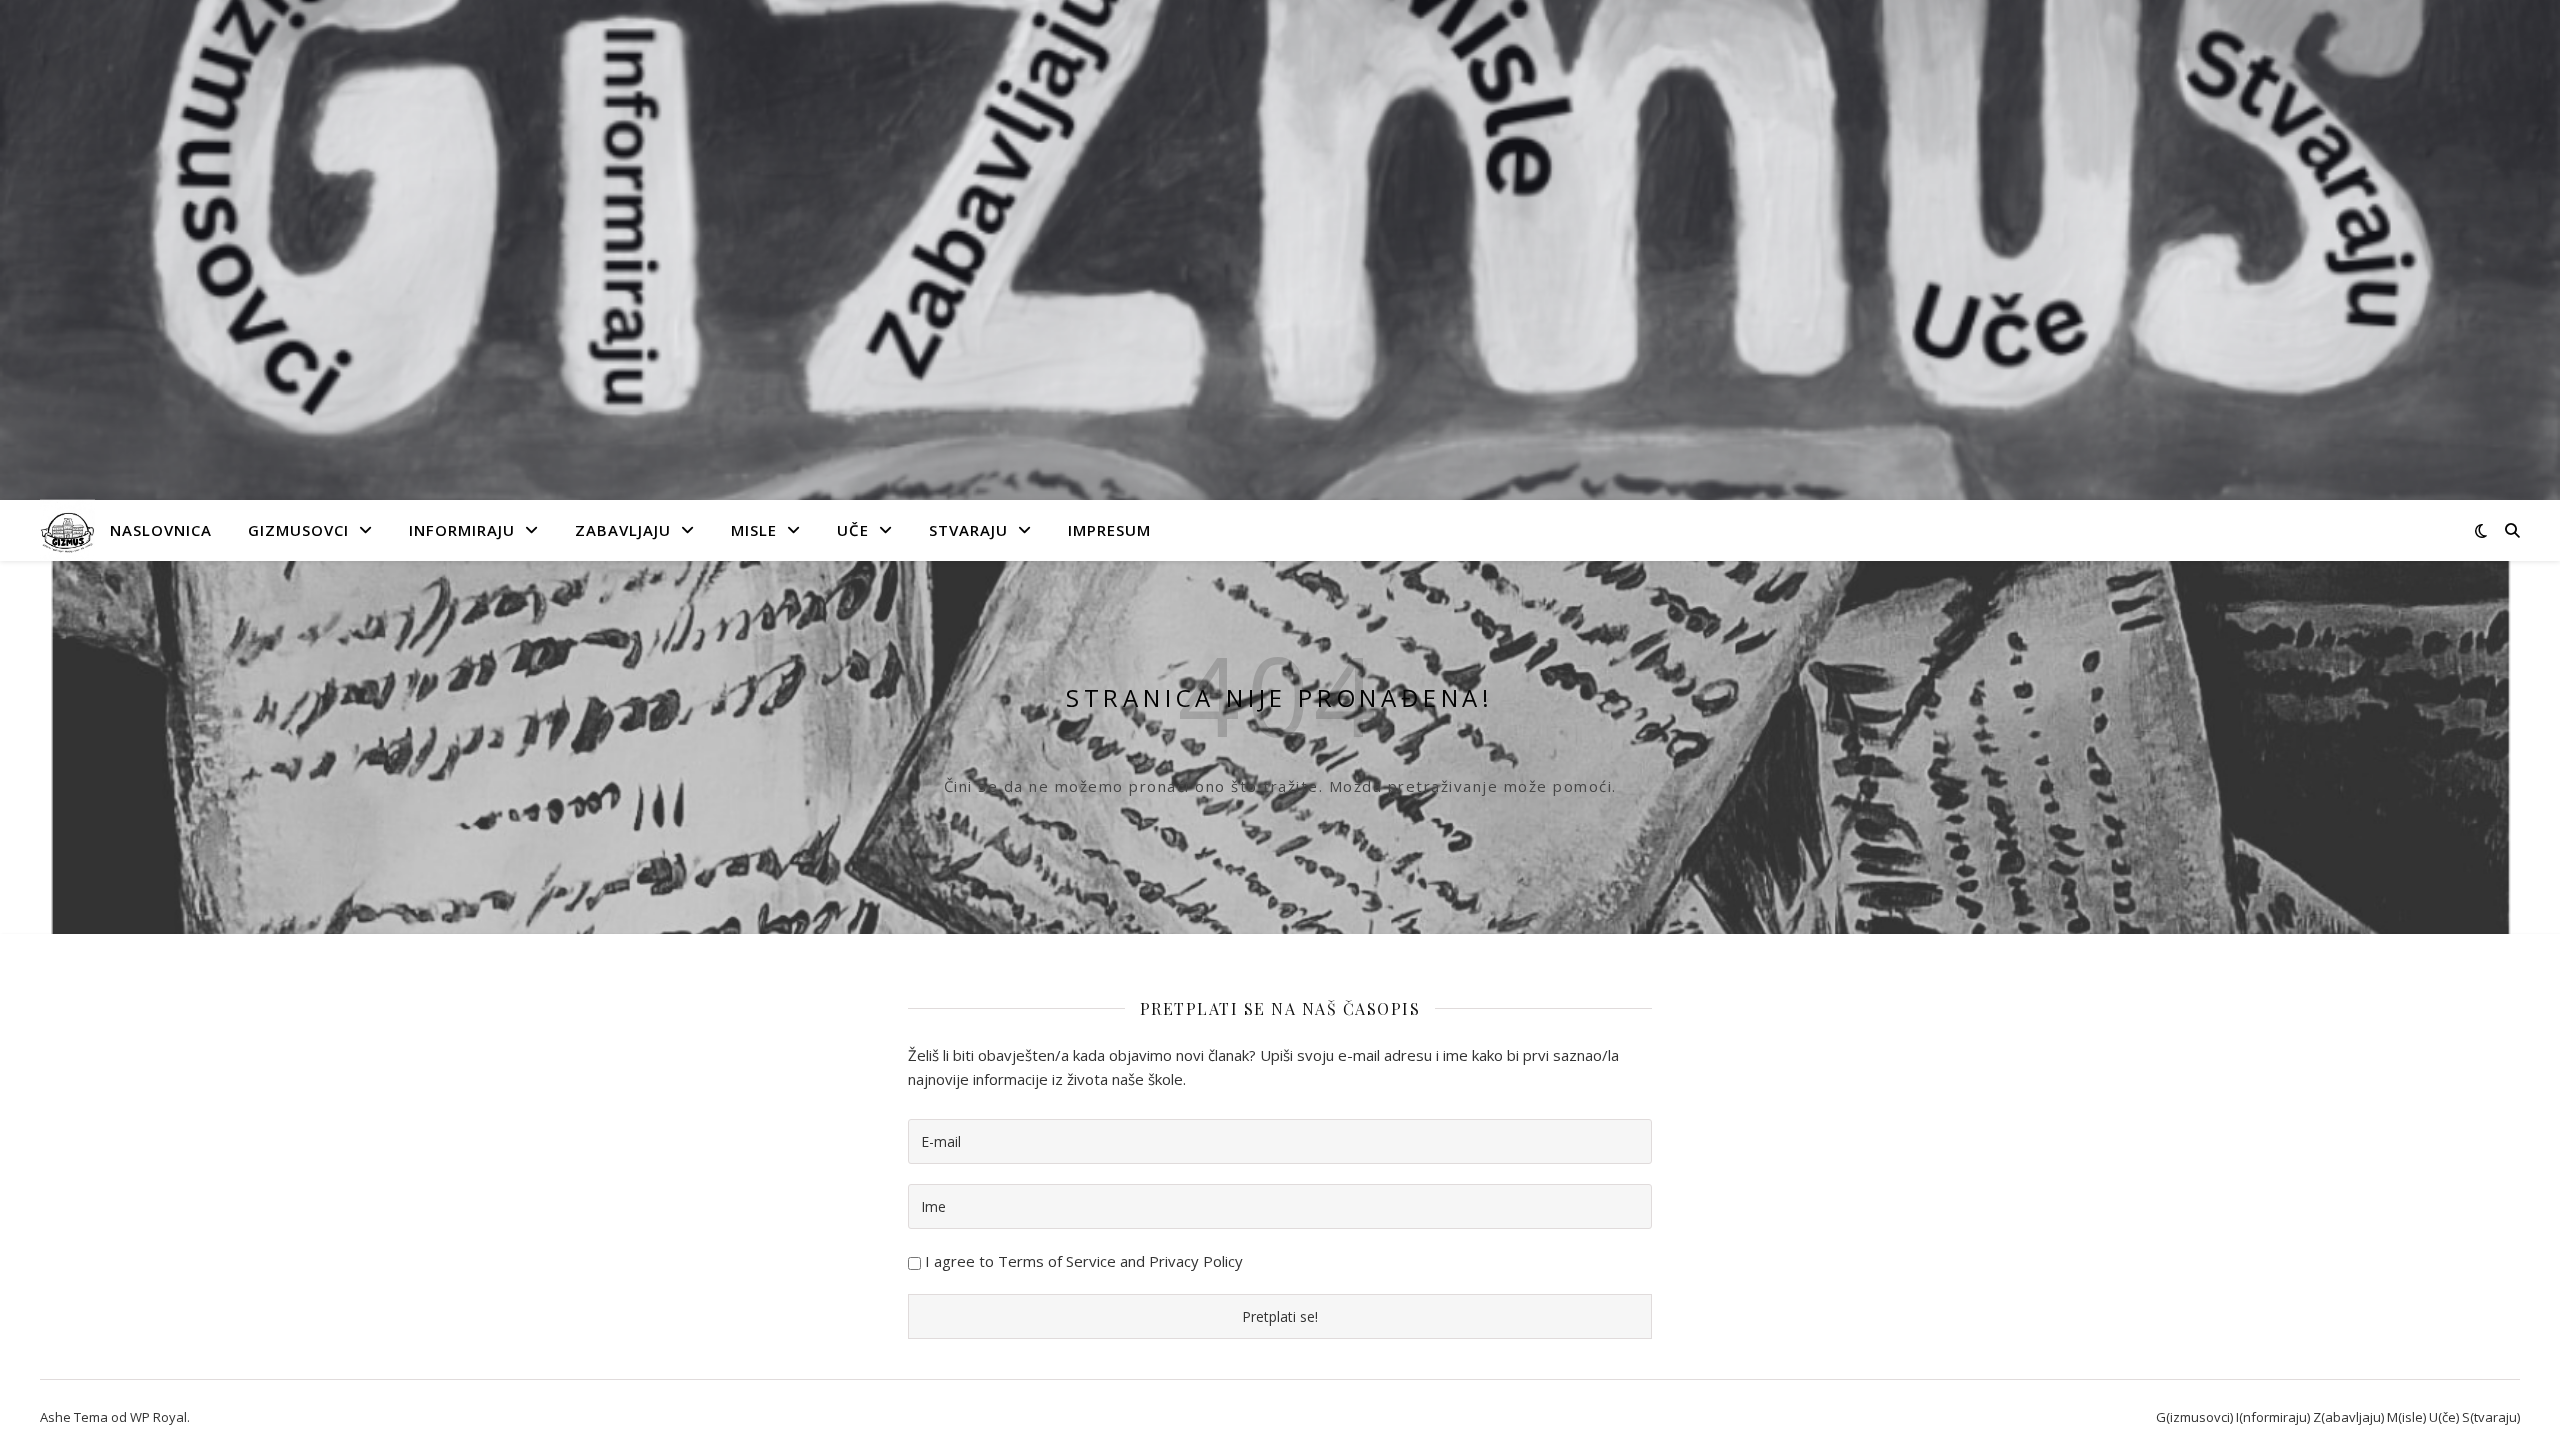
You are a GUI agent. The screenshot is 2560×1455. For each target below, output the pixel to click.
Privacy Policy (1196, 1261)
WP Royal (158, 1417)
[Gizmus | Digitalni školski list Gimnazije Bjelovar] (67, 530)
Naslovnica (161, 530)
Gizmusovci (298, 530)
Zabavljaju (623, 530)
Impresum (1109, 530)
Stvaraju (968, 530)
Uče (853, 530)
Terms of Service (1057, 1261)
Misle (754, 530)
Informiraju (462, 530)
